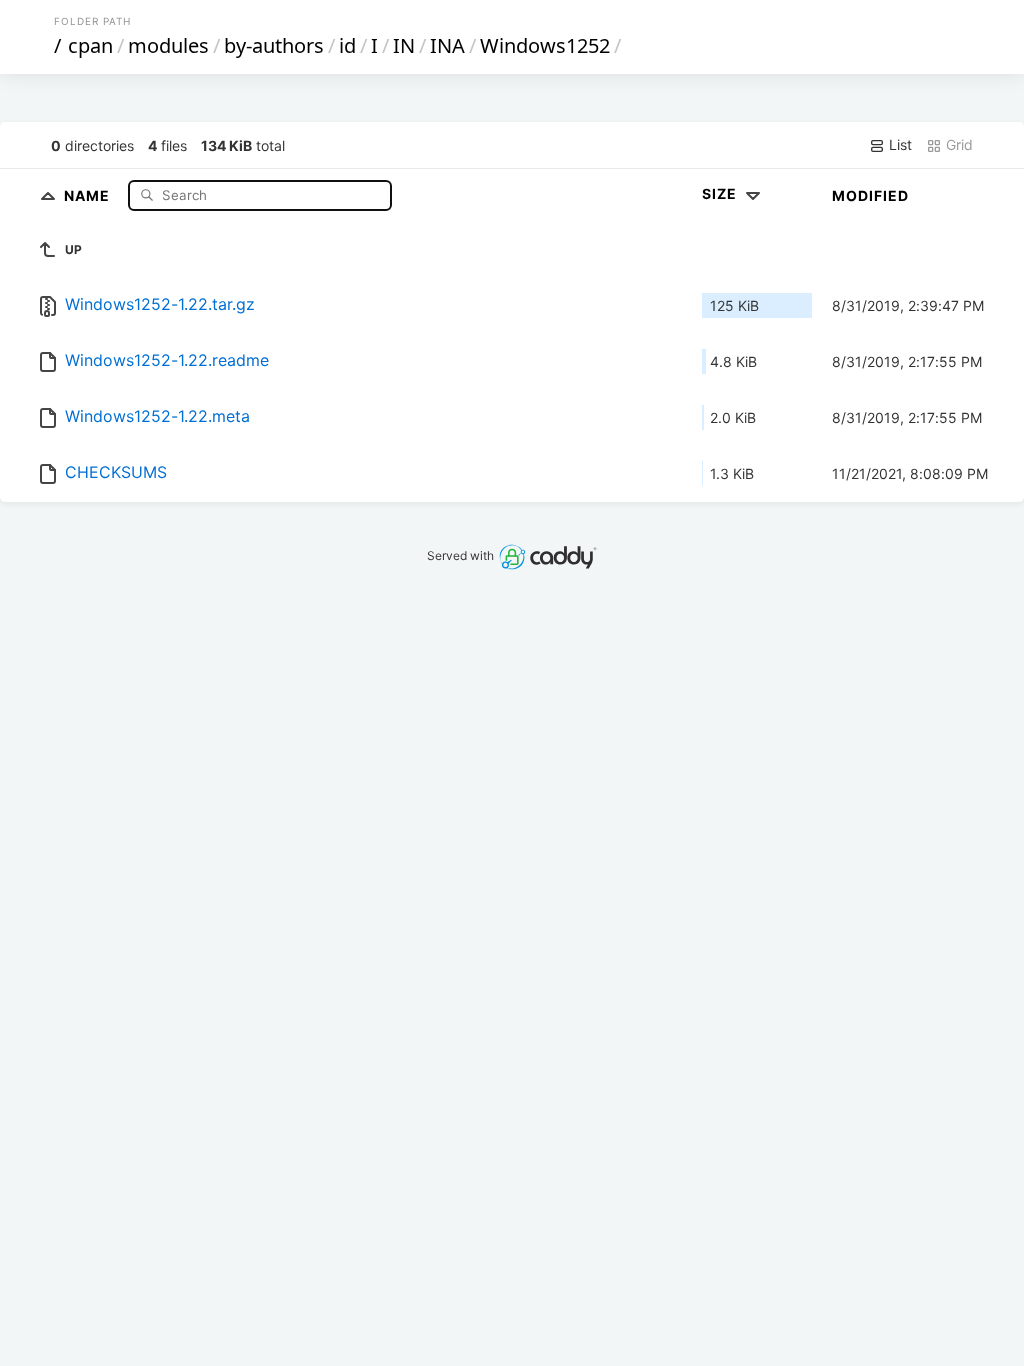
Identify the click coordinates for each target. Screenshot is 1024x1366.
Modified (870, 195)
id (347, 45)
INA (447, 45)
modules (168, 45)
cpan (90, 45)
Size (721, 193)
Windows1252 (545, 45)
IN (404, 45)
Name (89, 194)
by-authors (274, 45)
